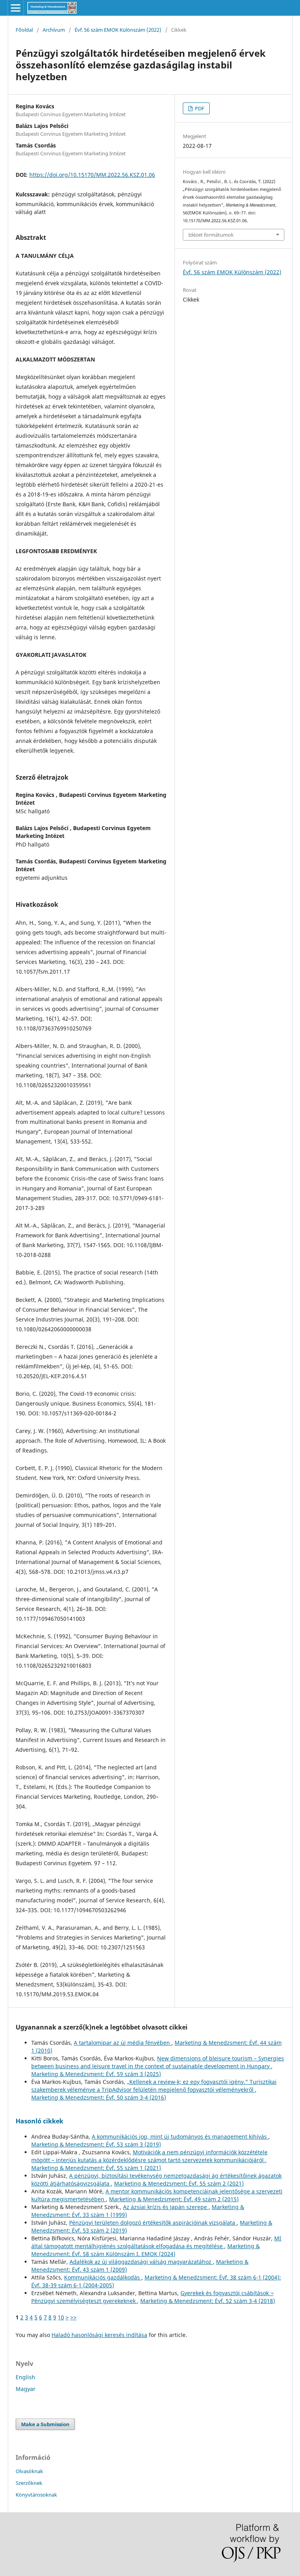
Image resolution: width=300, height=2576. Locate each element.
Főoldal (24, 30)
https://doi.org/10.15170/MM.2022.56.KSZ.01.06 (92, 175)
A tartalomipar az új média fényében (123, 2043)
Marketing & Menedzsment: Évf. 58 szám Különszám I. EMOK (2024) (146, 2250)
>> (73, 2317)
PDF (199, 108)
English (25, 2377)
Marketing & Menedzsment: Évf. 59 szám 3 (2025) (96, 2074)
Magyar (26, 2389)
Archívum (54, 30)
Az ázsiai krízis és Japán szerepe (166, 2207)
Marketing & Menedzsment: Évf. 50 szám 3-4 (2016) (99, 2097)
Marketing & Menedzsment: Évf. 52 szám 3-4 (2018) (208, 2301)
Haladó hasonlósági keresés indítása (99, 2335)
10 (61, 2317)
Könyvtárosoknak (36, 2495)
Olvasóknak (29, 2471)
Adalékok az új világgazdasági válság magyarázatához (141, 2262)
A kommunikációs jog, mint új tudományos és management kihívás (180, 2136)
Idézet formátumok (211, 235)
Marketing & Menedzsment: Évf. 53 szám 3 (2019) (96, 2144)
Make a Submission (45, 2424)
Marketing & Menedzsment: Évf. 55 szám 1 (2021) (96, 2168)
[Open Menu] (16, 8)
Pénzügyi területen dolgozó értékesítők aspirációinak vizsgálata (153, 2223)
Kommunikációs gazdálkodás (103, 2277)
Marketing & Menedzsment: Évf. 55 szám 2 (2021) (179, 2183)
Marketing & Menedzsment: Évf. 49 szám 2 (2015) (174, 2199)
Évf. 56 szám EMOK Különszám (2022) (118, 30)
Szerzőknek (29, 2483)
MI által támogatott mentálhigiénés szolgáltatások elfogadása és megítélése (156, 2242)
